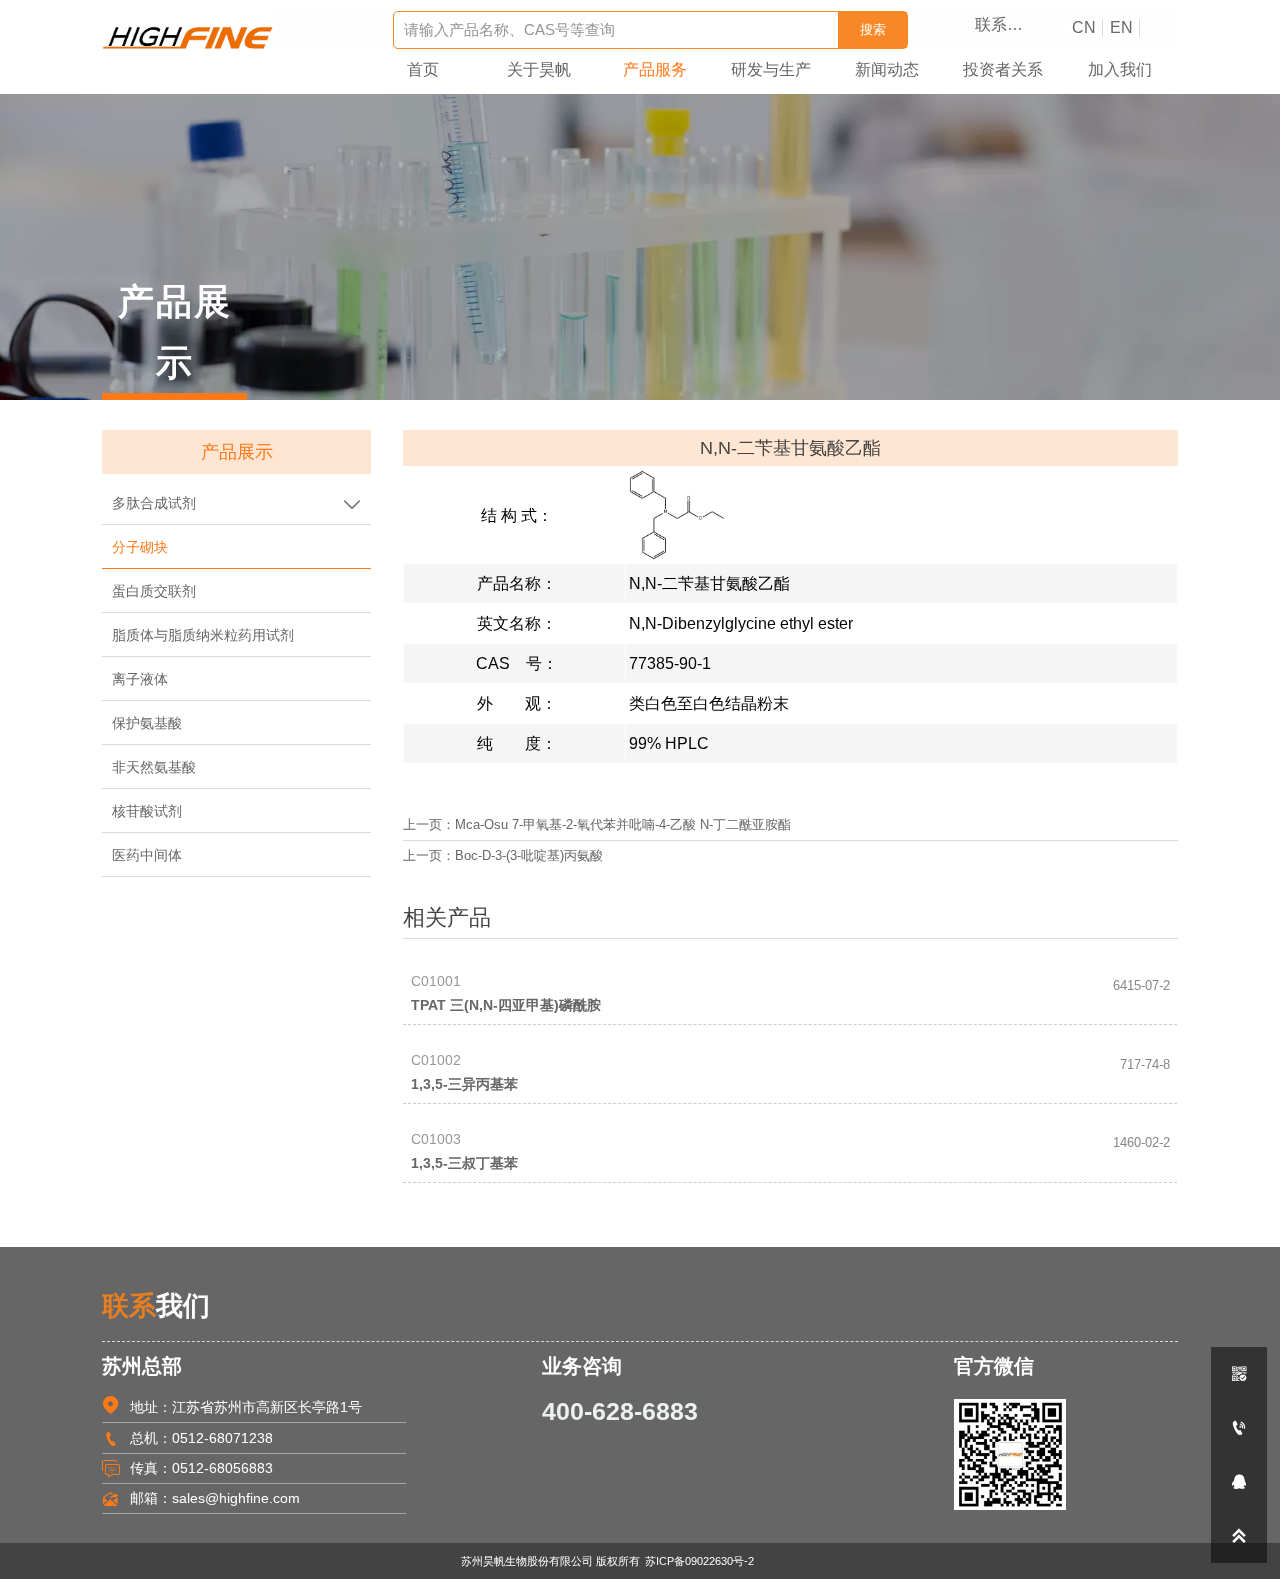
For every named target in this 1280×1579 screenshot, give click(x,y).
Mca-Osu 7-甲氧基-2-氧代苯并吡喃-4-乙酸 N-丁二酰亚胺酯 (623, 825)
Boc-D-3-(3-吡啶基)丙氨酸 (529, 856)
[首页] (188, 38)
